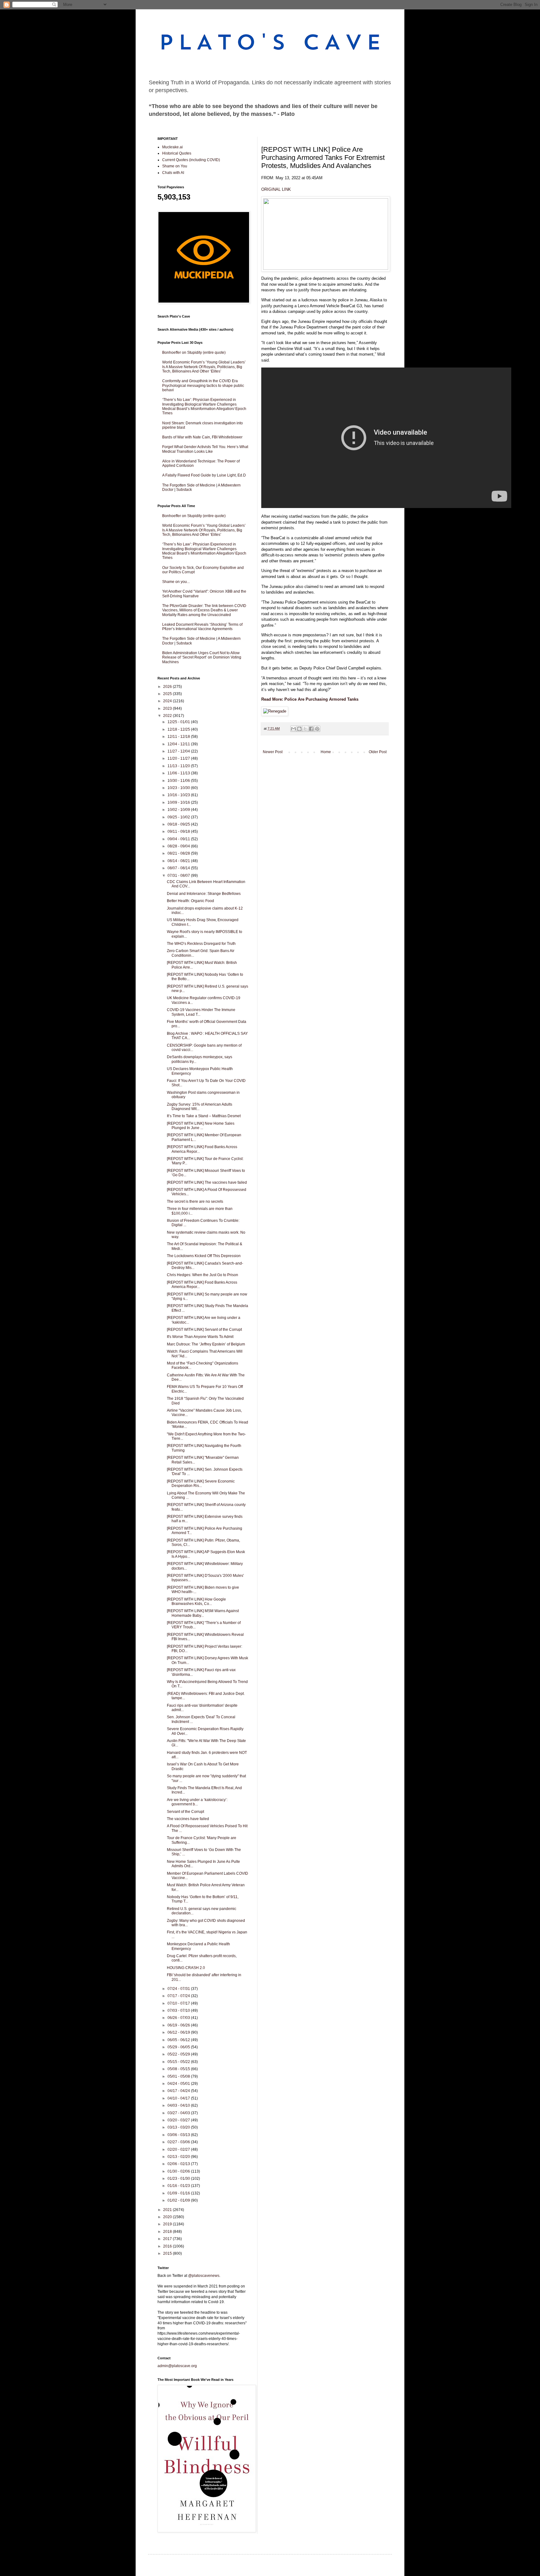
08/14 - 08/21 (179, 861)
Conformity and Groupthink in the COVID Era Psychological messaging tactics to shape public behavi (203, 385)
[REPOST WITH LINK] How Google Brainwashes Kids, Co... (196, 1601)
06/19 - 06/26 (179, 2025)
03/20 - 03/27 (179, 2120)
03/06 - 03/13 (179, 2135)
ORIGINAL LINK (276, 189)
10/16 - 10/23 (179, 795)
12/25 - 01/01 (179, 722)
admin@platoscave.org (177, 2366)
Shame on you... (176, 582)
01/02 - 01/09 (179, 2200)
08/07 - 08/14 (179, 868)
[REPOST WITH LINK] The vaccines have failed (207, 1182)
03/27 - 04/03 (179, 2113)
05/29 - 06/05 (179, 2047)
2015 (168, 2253)
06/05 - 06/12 (179, 2040)
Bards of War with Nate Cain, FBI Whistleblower (202, 437)
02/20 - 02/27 (179, 2149)
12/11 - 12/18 (179, 737)
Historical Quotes (177, 153)
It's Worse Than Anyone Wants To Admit (200, 1337)
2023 (168, 708)
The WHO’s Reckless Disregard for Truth (201, 944)
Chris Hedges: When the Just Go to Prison (202, 1275)
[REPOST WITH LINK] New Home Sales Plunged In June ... (201, 1126)
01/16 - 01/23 (179, 2186)
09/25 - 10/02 (179, 817)
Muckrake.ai (172, 147)
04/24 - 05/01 (179, 2084)
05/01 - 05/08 (179, 2076)
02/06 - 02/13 (179, 2164)
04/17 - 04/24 (179, 2091)
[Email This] (293, 729)
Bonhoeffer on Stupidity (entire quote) (194, 353)
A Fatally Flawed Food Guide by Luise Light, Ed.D (204, 475)
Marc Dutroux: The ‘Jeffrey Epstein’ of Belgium (206, 1344)
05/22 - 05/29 (179, 2054)
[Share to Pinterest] (317, 729)
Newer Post (273, 752)
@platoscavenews (204, 2276)
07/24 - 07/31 (179, 1989)
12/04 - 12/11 (179, 744)
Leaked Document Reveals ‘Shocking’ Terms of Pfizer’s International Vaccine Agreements (202, 627)
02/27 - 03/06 (179, 2142)
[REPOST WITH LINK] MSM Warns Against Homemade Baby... (203, 1613)
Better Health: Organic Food (190, 901)
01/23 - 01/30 (179, 2179)
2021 (168, 2210)
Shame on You (175, 166)
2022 (168, 716)
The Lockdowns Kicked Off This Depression (204, 1256)
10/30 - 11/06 (179, 781)
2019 (168, 2224)
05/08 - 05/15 (179, 2069)
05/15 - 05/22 (179, 2062)
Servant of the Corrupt (185, 1812)
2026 (168, 687)
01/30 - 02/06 (179, 2171)
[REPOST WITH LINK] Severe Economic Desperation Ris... (201, 1483)
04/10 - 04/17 (179, 2098)
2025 (168, 694)
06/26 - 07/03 (179, 2018)
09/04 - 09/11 (179, 839)
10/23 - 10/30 (179, 788)
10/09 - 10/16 (179, 802)
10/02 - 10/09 (179, 810)
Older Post (378, 752)
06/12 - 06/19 (179, 2032)
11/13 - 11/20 (179, 766)
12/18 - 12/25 (179, 729)
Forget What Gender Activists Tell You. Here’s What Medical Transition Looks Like (205, 449)
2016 (168, 2246)
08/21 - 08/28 (179, 853)
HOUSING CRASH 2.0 (186, 1968)
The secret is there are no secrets (195, 1202)
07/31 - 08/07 (179, 876)
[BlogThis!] (299, 729)
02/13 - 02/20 (179, 2157)
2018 (168, 2232)
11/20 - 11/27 (179, 758)
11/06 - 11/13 (179, 773)
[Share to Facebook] (311, 729)
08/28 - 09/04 (179, 846)
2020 (168, 2217)
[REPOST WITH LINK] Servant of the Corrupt (204, 1330)
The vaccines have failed (188, 1819)
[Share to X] (305, 729)
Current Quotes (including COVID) (191, 160)
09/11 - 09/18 (179, 832)
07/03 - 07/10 (179, 2011)
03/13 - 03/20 (179, 2127)
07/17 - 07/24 (179, 1996)
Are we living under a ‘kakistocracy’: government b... (197, 1802)
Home (326, 752)
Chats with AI (173, 173)
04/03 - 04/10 (179, 2105)
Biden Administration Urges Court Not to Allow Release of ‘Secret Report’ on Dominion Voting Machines (202, 657)
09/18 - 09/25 (179, 824)
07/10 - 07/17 (179, 2003)
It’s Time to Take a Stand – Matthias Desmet (204, 1116)
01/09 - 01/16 (179, 2193)
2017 (168, 2239)
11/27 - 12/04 (179, 751)
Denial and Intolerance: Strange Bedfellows (204, 894)
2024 (168, 701)
